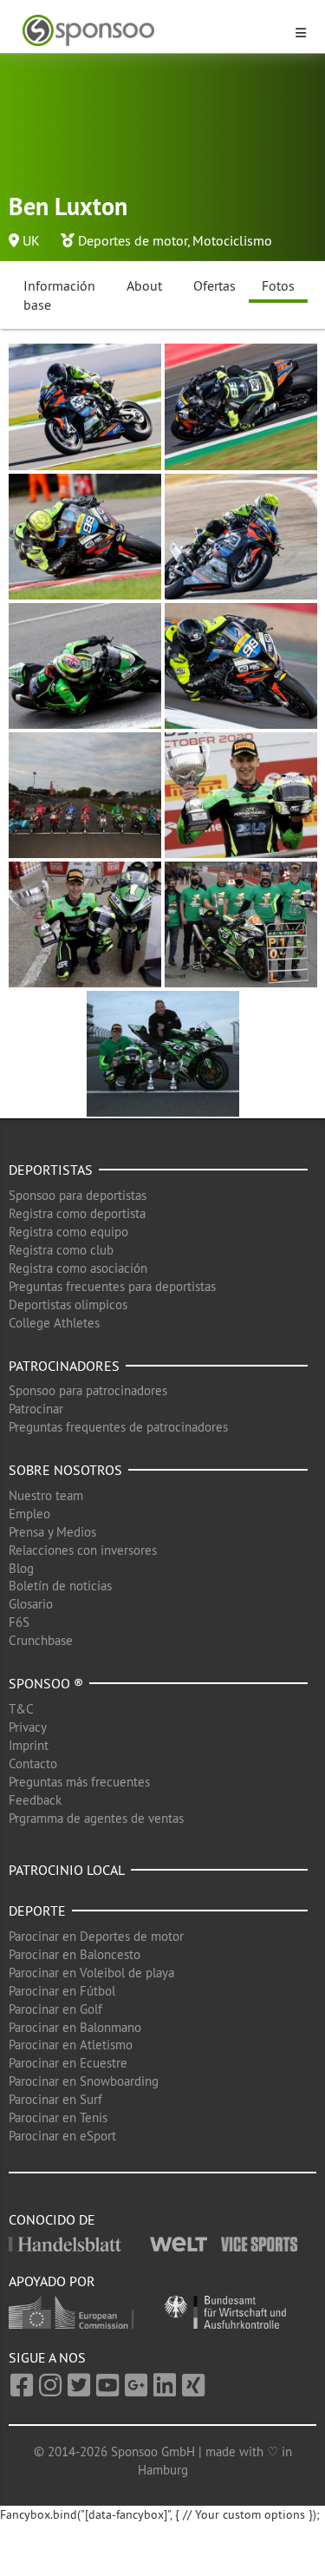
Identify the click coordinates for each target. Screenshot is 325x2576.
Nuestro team (46, 1495)
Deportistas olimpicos (68, 1304)
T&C (21, 1709)
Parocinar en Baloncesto (75, 1954)
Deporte (37, 1911)
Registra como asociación (78, 1268)
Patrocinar (36, 1409)
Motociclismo (232, 240)
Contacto (33, 1763)
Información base (59, 295)
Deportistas (51, 1170)
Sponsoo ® (46, 1683)
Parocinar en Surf (55, 2099)
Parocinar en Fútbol (62, 1991)
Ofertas (214, 285)
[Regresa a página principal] (152, 31)
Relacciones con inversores (83, 1550)
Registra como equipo (68, 1232)
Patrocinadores (64, 1366)
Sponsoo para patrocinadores (88, 1390)
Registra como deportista (77, 1213)
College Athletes (54, 1323)
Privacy (28, 1727)
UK (31, 240)
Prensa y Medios (52, 1532)
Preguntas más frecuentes (79, 1782)
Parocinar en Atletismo (71, 2045)
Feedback (35, 1800)
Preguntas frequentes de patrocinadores (118, 1427)
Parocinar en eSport (62, 2136)
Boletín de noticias (60, 1586)
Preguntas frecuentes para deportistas (112, 1286)
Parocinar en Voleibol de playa (91, 1973)
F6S (19, 1622)
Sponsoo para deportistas (78, 1195)
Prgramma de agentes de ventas (96, 1818)
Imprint (29, 1745)
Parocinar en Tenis (58, 2117)
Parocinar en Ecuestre (68, 2063)
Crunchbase (41, 1640)
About (144, 285)
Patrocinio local (67, 1870)
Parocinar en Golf (55, 2009)
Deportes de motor (133, 240)
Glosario (31, 1604)
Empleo (29, 1514)
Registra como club (61, 1250)
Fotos (278, 285)
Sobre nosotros (65, 1470)
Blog (21, 1568)
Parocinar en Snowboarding (84, 2081)
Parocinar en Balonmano (75, 2027)
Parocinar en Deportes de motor (96, 1936)
